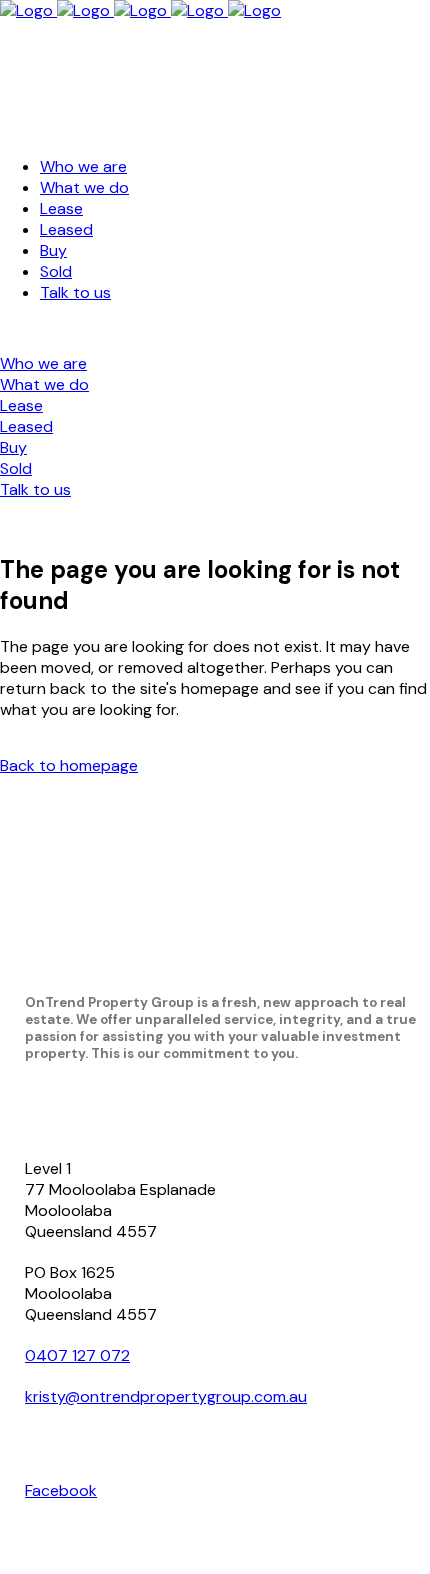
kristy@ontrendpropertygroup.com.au (166, 1396)
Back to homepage (69, 765)
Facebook (61, 1490)
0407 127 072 (77, 1355)
